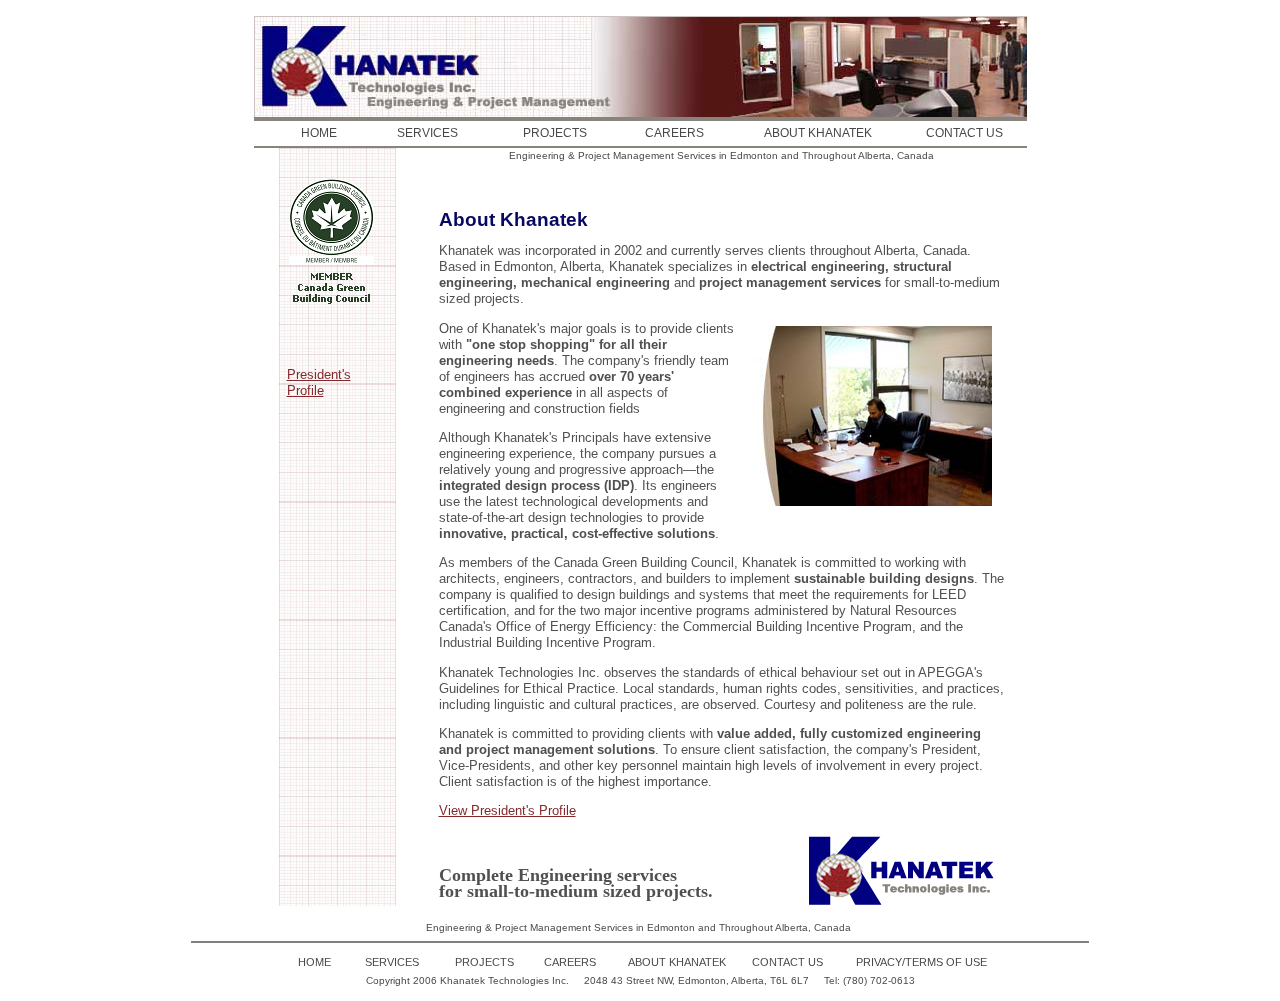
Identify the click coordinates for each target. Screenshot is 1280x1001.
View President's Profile (507, 810)
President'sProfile (319, 382)
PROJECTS (555, 133)
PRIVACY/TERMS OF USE (921, 962)
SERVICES (427, 133)
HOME (319, 133)
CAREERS (674, 133)
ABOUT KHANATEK (818, 133)
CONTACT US (964, 133)
